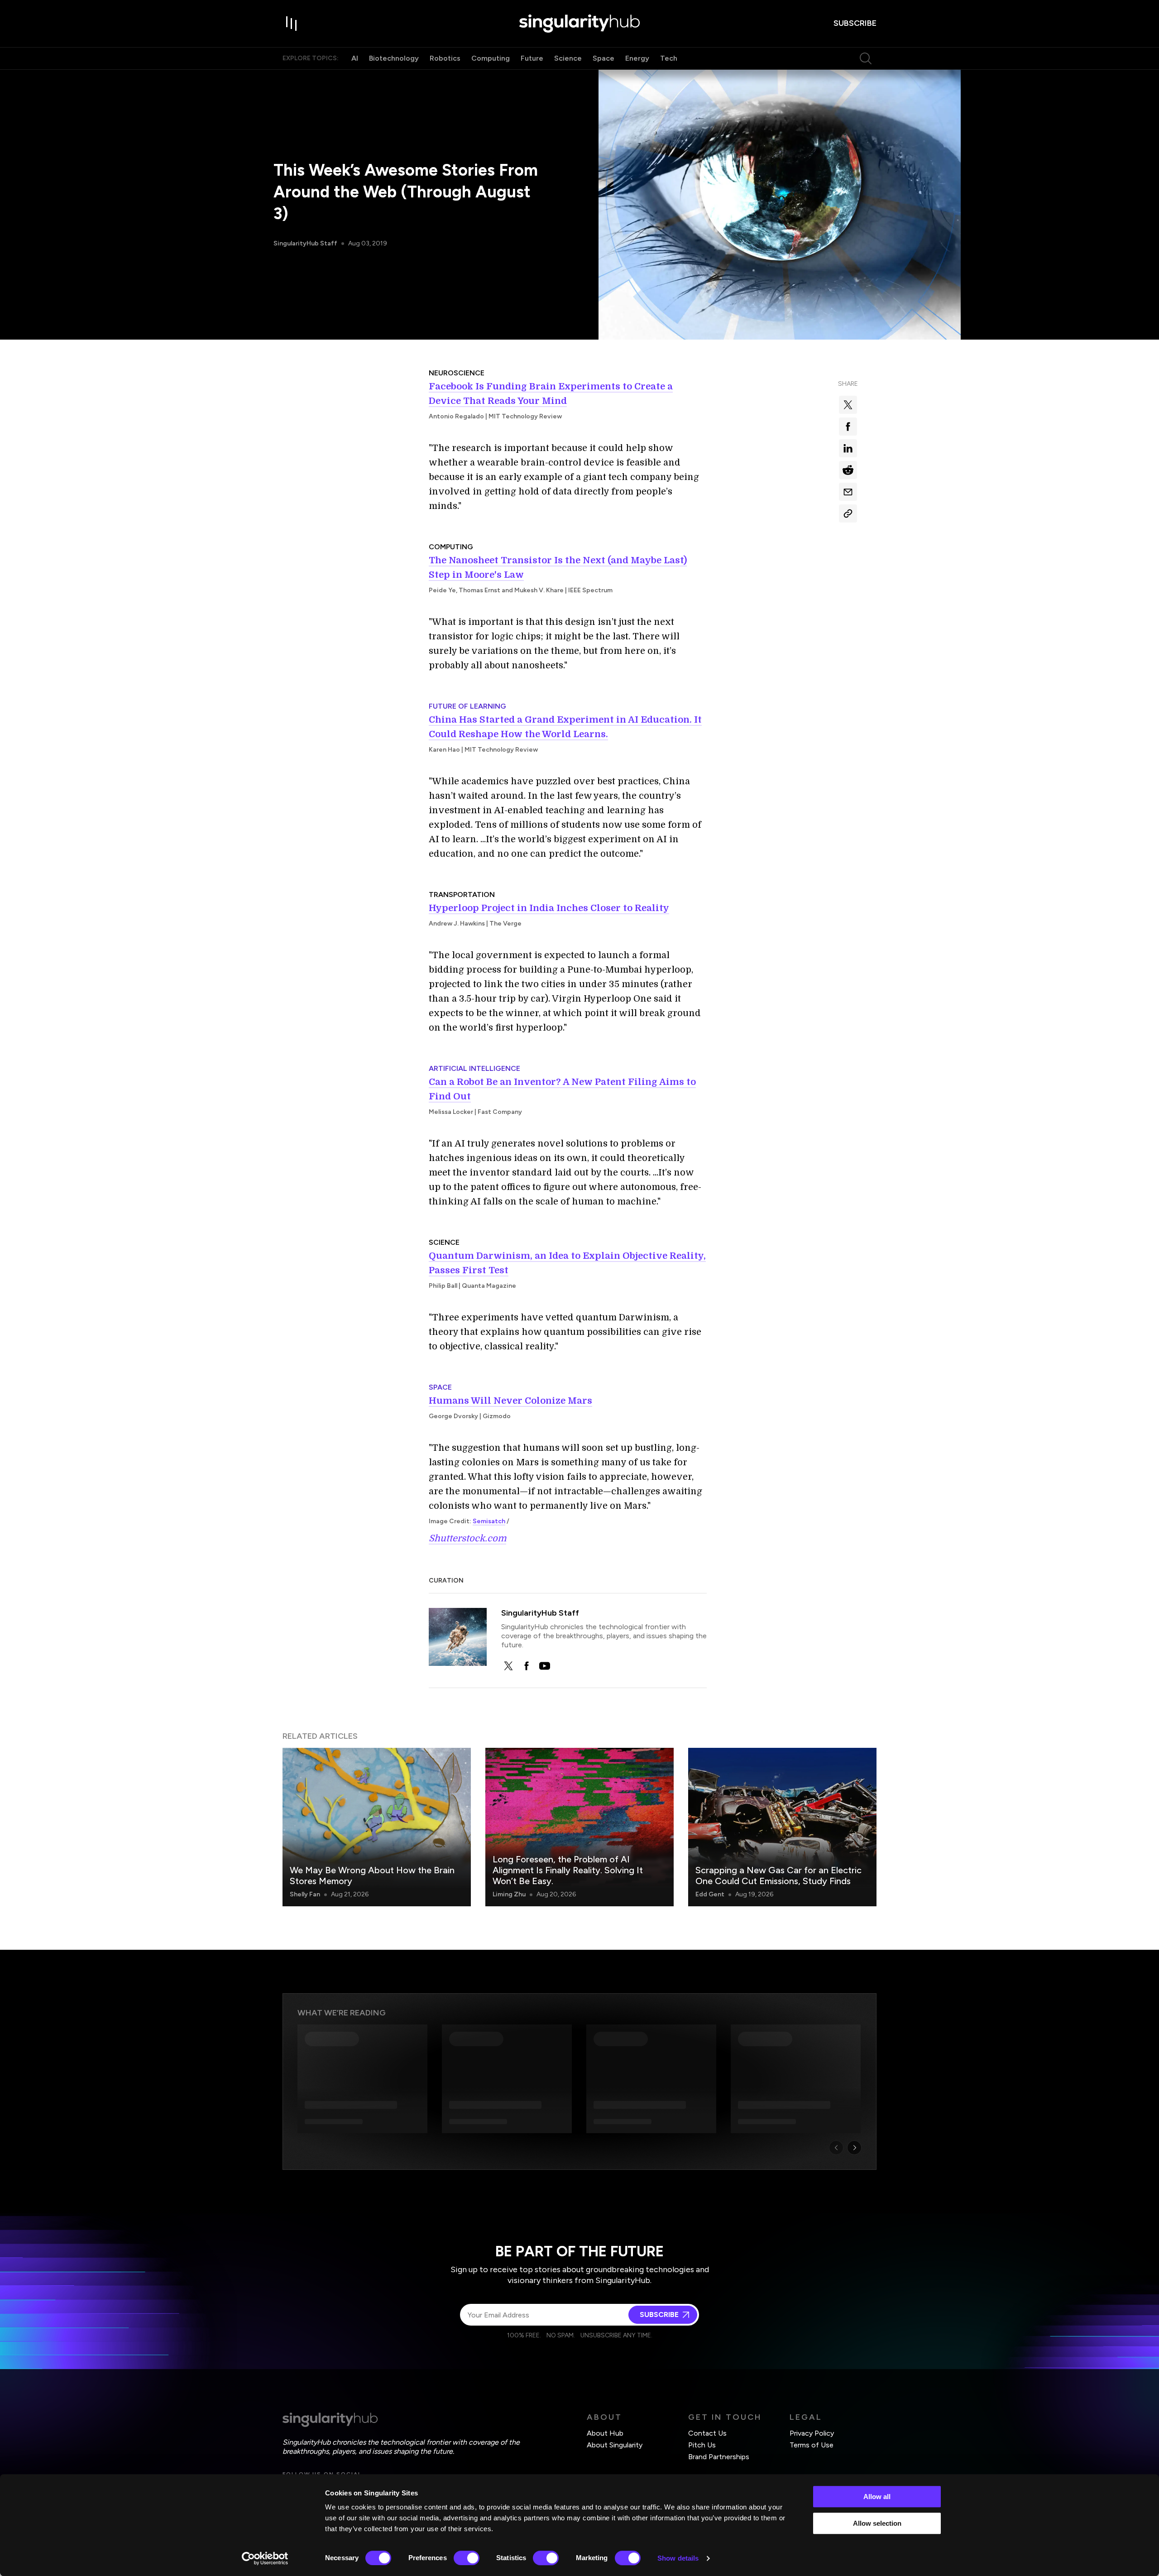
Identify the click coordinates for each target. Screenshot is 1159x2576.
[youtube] (545, 1666)
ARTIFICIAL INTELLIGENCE (474, 1068)
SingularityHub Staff (305, 243)
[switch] (467, 2558)
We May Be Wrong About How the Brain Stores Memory (372, 1876)
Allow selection (877, 2523)
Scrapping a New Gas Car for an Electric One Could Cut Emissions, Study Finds (778, 1876)
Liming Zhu (509, 1894)
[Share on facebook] (848, 427)
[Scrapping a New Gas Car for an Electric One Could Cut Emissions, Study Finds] (782, 1827)
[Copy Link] (848, 513)
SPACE (440, 1387)
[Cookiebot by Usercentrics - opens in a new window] (265, 2558)
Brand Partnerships (719, 2457)
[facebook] (527, 1666)
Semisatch (489, 1521)
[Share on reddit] (848, 470)
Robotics (445, 58)
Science (568, 58)
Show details (678, 2558)
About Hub (605, 2433)
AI (355, 58)
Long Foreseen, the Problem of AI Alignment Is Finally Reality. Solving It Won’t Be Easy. (568, 1870)
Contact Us (707, 2433)
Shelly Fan (305, 1894)
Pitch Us (702, 2445)
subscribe (855, 23)
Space (603, 58)
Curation (446, 1581)
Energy (637, 58)
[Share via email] (848, 492)
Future (532, 58)
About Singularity (615, 2445)
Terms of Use (812, 2445)
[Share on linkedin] (848, 448)
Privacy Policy (812, 2433)
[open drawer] (292, 24)
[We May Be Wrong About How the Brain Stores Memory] (377, 1827)
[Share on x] (848, 405)
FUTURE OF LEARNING (467, 706)
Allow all (877, 2497)
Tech (669, 58)
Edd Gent (710, 1894)
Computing (491, 58)
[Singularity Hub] (579, 24)
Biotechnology (394, 58)
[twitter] (508, 1666)
